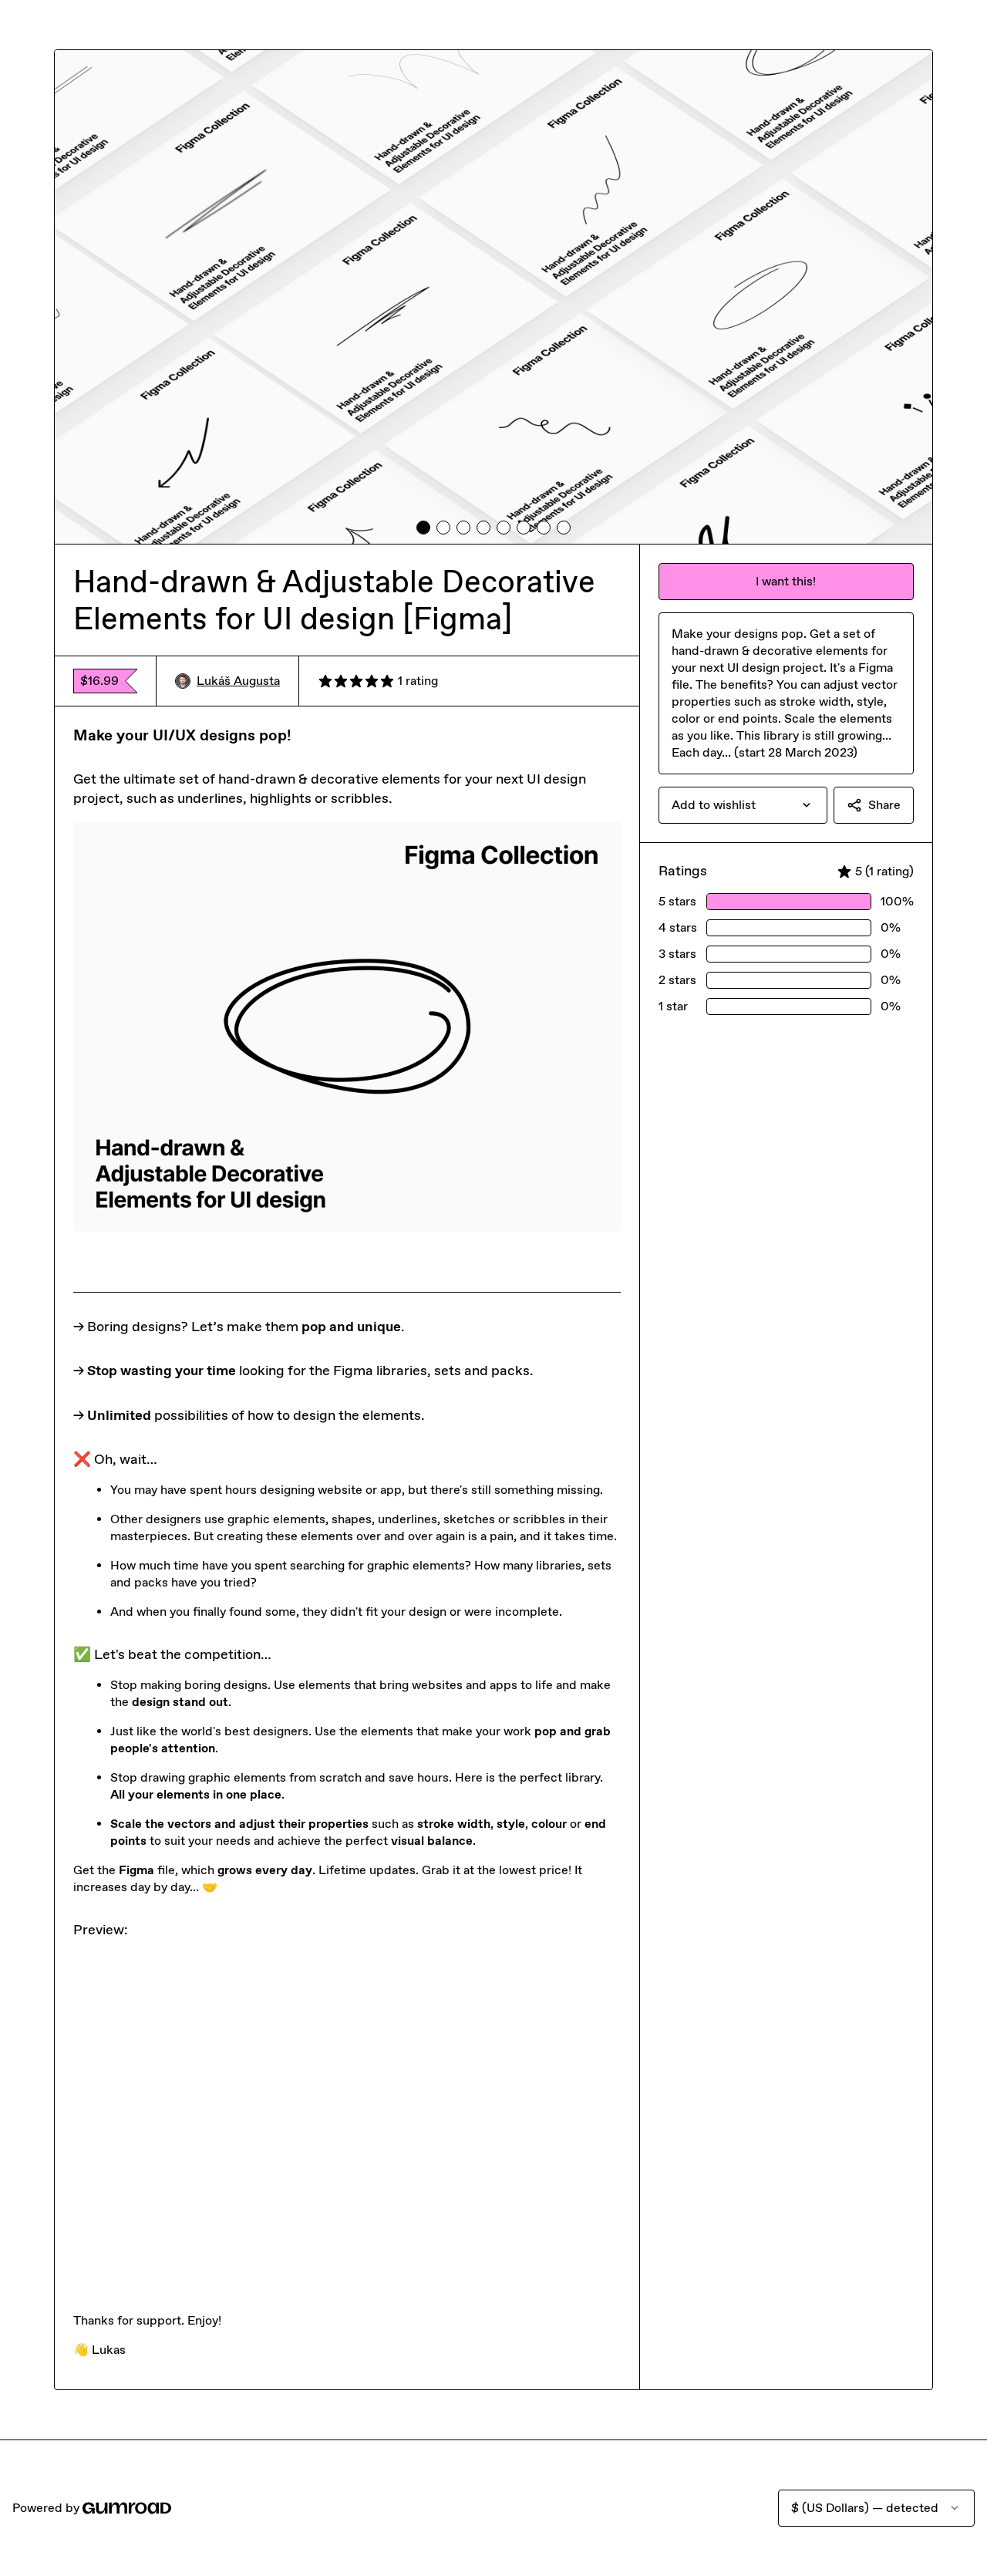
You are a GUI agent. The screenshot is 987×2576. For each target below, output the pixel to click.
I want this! (786, 581)
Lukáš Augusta (238, 681)
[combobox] (743, 805)
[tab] (423, 528)
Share (884, 805)
